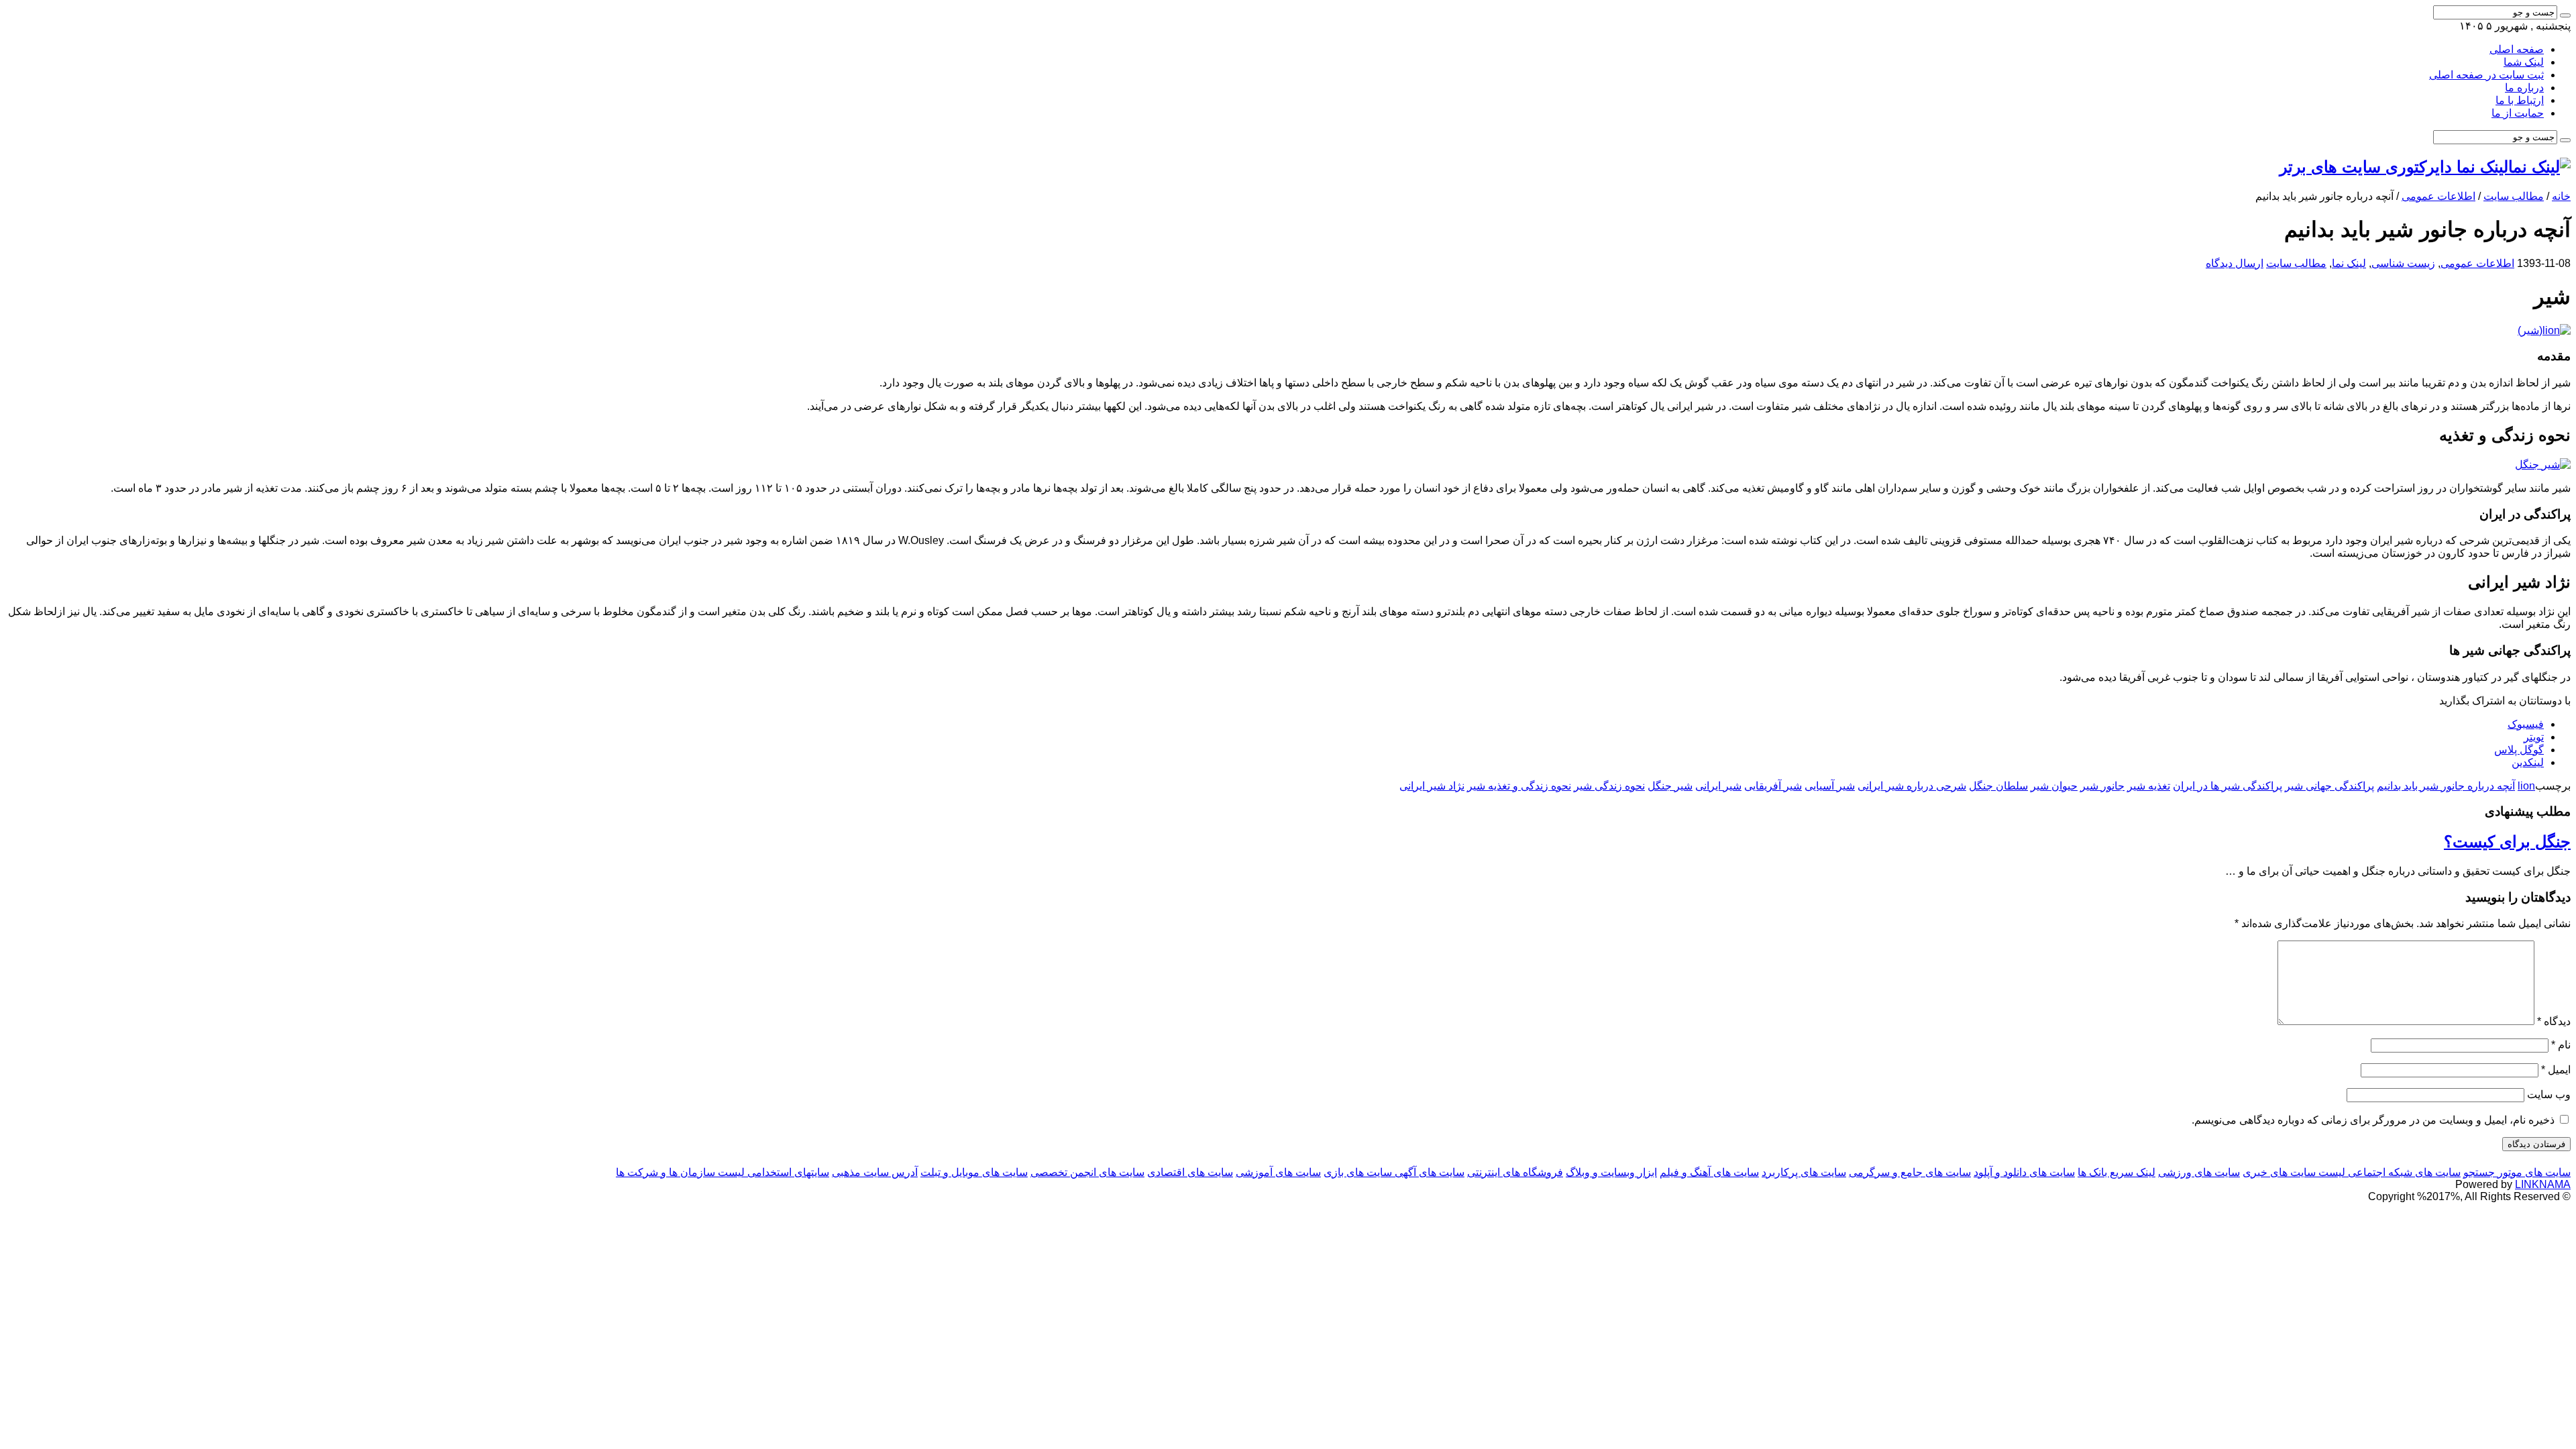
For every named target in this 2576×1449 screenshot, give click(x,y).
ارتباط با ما (2520, 100)
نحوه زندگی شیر (1609, 786)
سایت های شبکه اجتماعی (2403, 1172)
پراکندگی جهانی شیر (2329, 786)
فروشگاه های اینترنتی (1515, 1172)
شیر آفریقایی (1773, 786)
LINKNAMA (2543, 1184)
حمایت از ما (2518, 113)
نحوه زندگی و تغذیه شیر (1519, 786)
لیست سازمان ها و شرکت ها (680, 1172)
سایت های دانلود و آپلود (2024, 1172)
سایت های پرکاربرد (1804, 1172)
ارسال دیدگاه (2235, 263)
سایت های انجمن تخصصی (1087, 1172)
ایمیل (2556, 1070)
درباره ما (2524, 88)
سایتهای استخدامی (787, 1172)
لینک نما (2349, 263)
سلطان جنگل (1998, 786)
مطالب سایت (2514, 196)
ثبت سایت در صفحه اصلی (2486, 75)
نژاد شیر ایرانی (1432, 786)
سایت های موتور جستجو (2517, 1172)
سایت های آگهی (1428, 1172)
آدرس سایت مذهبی (875, 1172)
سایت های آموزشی (1278, 1172)
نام (2561, 1045)
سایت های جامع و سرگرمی (1910, 1172)
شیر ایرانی (1718, 786)
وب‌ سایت (2549, 1094)
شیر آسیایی (1830, 786)
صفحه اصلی (2517, 49)
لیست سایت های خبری (2294, 1172)
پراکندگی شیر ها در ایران (2228, 786)
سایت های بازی (1358, 1172)
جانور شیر (2102, 786)
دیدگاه (2554, 1021)
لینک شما (2524, 62)
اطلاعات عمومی (2438, 196)
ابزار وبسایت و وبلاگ (1611, 1172)
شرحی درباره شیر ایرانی (1912, 786)
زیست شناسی (2403, 263)
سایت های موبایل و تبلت (974, 1172)
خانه (2561, 196)
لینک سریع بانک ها (2116, 1172)
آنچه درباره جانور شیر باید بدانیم (2446, 786)
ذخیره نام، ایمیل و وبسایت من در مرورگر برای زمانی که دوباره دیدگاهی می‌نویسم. (2373, 1120)
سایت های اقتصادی (1190, 1172)
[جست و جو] (2565, 15)
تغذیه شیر (2149, 786)
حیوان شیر (2054, 786)
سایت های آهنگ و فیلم (1709, 1172)
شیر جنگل (1670, 786)
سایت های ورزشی (2199, 1172)
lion (2526, 786)
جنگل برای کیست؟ (2507, 842)
